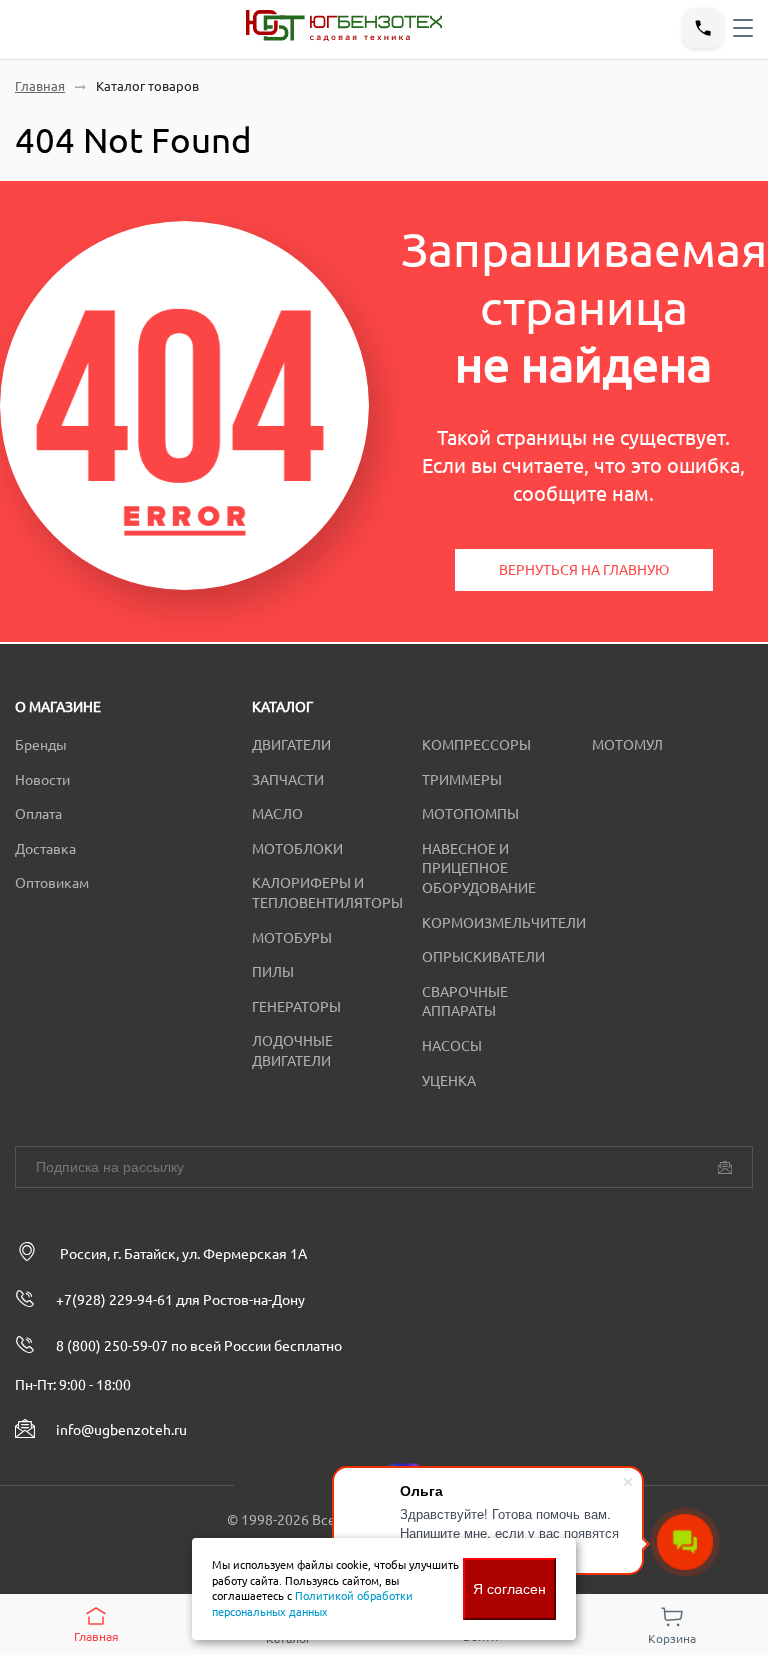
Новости (42, 780)
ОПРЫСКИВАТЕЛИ (483, 957)
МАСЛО (277, 814)
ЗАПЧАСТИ (288, 780)
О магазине (58, 707)
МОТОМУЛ (627, 745)
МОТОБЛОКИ (297, 849)
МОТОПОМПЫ (470, 814)
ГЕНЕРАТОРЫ (296, 1007)
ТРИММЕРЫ (462, 780)
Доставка (45, 849)
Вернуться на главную (584, 570)
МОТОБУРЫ (292, 938)
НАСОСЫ (452, 1046)
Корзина (672, 1638)
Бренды (41, 745)
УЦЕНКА (449, 1081)
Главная (40, 86)
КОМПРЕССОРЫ (476, 745)
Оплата (38, 814)
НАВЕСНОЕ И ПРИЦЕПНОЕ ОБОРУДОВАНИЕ (479, 868)
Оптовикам (52, 883)
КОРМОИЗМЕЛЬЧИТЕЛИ (504, 923)
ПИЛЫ (273, 972)
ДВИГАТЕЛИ (291, 745)
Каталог (282, 707)
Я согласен (509, 1589)
